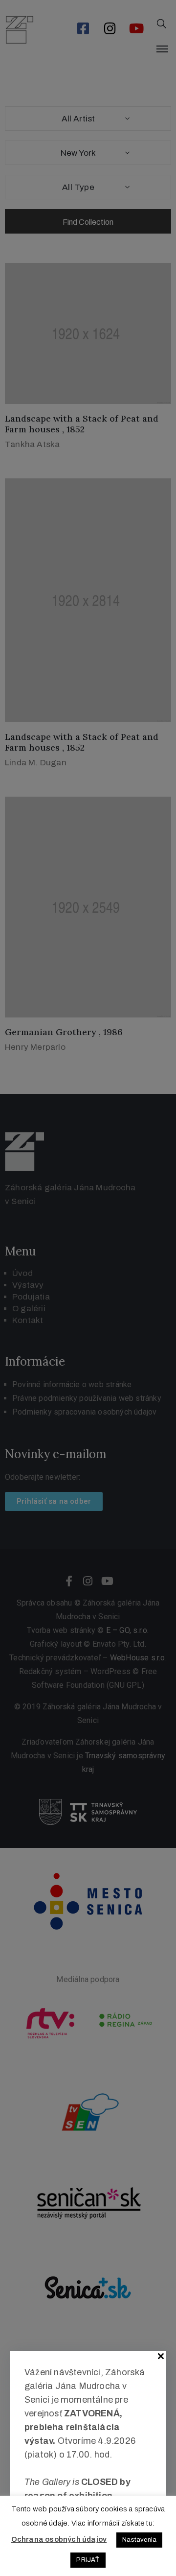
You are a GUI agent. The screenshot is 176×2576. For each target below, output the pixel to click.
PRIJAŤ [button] (88, 2560)
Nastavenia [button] (139, 2540)
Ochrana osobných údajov (59, 2539)
